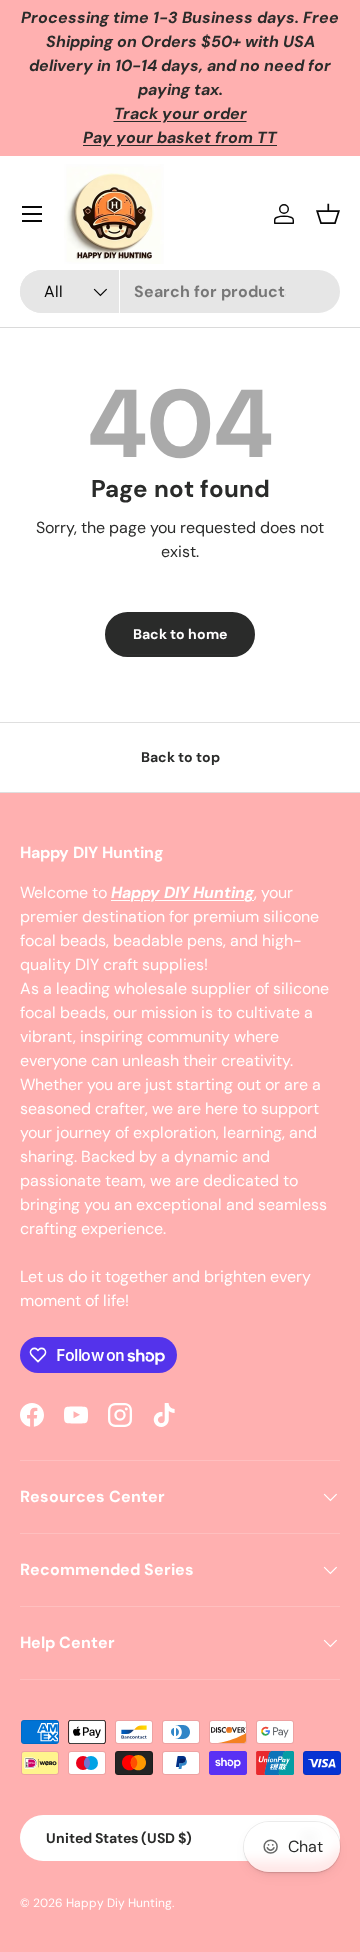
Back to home (180, 634)
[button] (328, 214)
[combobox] (180, 291)
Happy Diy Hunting (119, 1903)
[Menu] (32, 214)
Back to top (180, 757)
